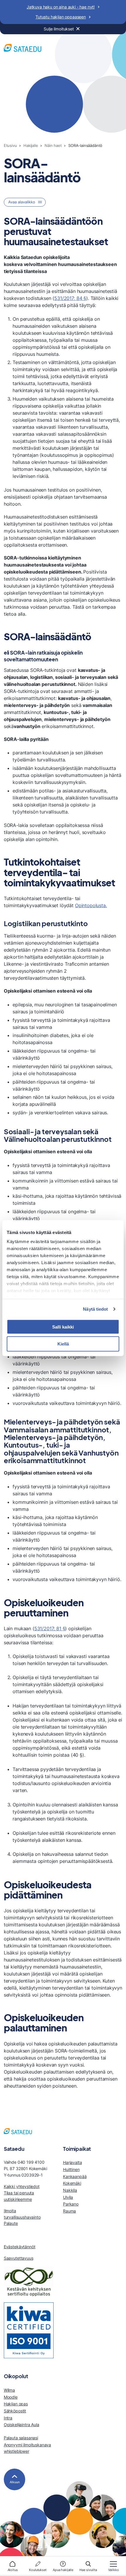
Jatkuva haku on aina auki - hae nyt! (61, 7)
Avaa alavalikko (22, 202)
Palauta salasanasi (21, 2438)
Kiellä (63, 1344)
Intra (8, 2418)
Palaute (11, 2223)
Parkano (71, 2204)
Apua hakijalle (63, 2570)
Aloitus (13, 2570)
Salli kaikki (63, 1327)
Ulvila (68, 2197)
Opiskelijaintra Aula (22, 2425)
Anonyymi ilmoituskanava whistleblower (27, 2448)
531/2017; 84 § (70, 298)
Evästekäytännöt (20, 2247)
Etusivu (10, 146)
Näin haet (53, 146)
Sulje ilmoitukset (59, 29)
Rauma (69, 2211)
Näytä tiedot (95, 1309)
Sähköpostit (15, 2411)
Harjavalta (72, 2162)
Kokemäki (72, 2183)
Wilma (9, 2390)
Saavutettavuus (19, 2258)
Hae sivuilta (88, 2570)
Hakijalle (31, 146)
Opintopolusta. (91, 905)
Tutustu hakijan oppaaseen (61, 17)
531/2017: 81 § (50, 1628)
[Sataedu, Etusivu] (23, 49)
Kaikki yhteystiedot (22, 2186)
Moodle (11, 2397)
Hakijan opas (16, 2404)
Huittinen (71, 2169)
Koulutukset (38, 2570)
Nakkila (70, 2190)
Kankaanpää (75, 2176)
